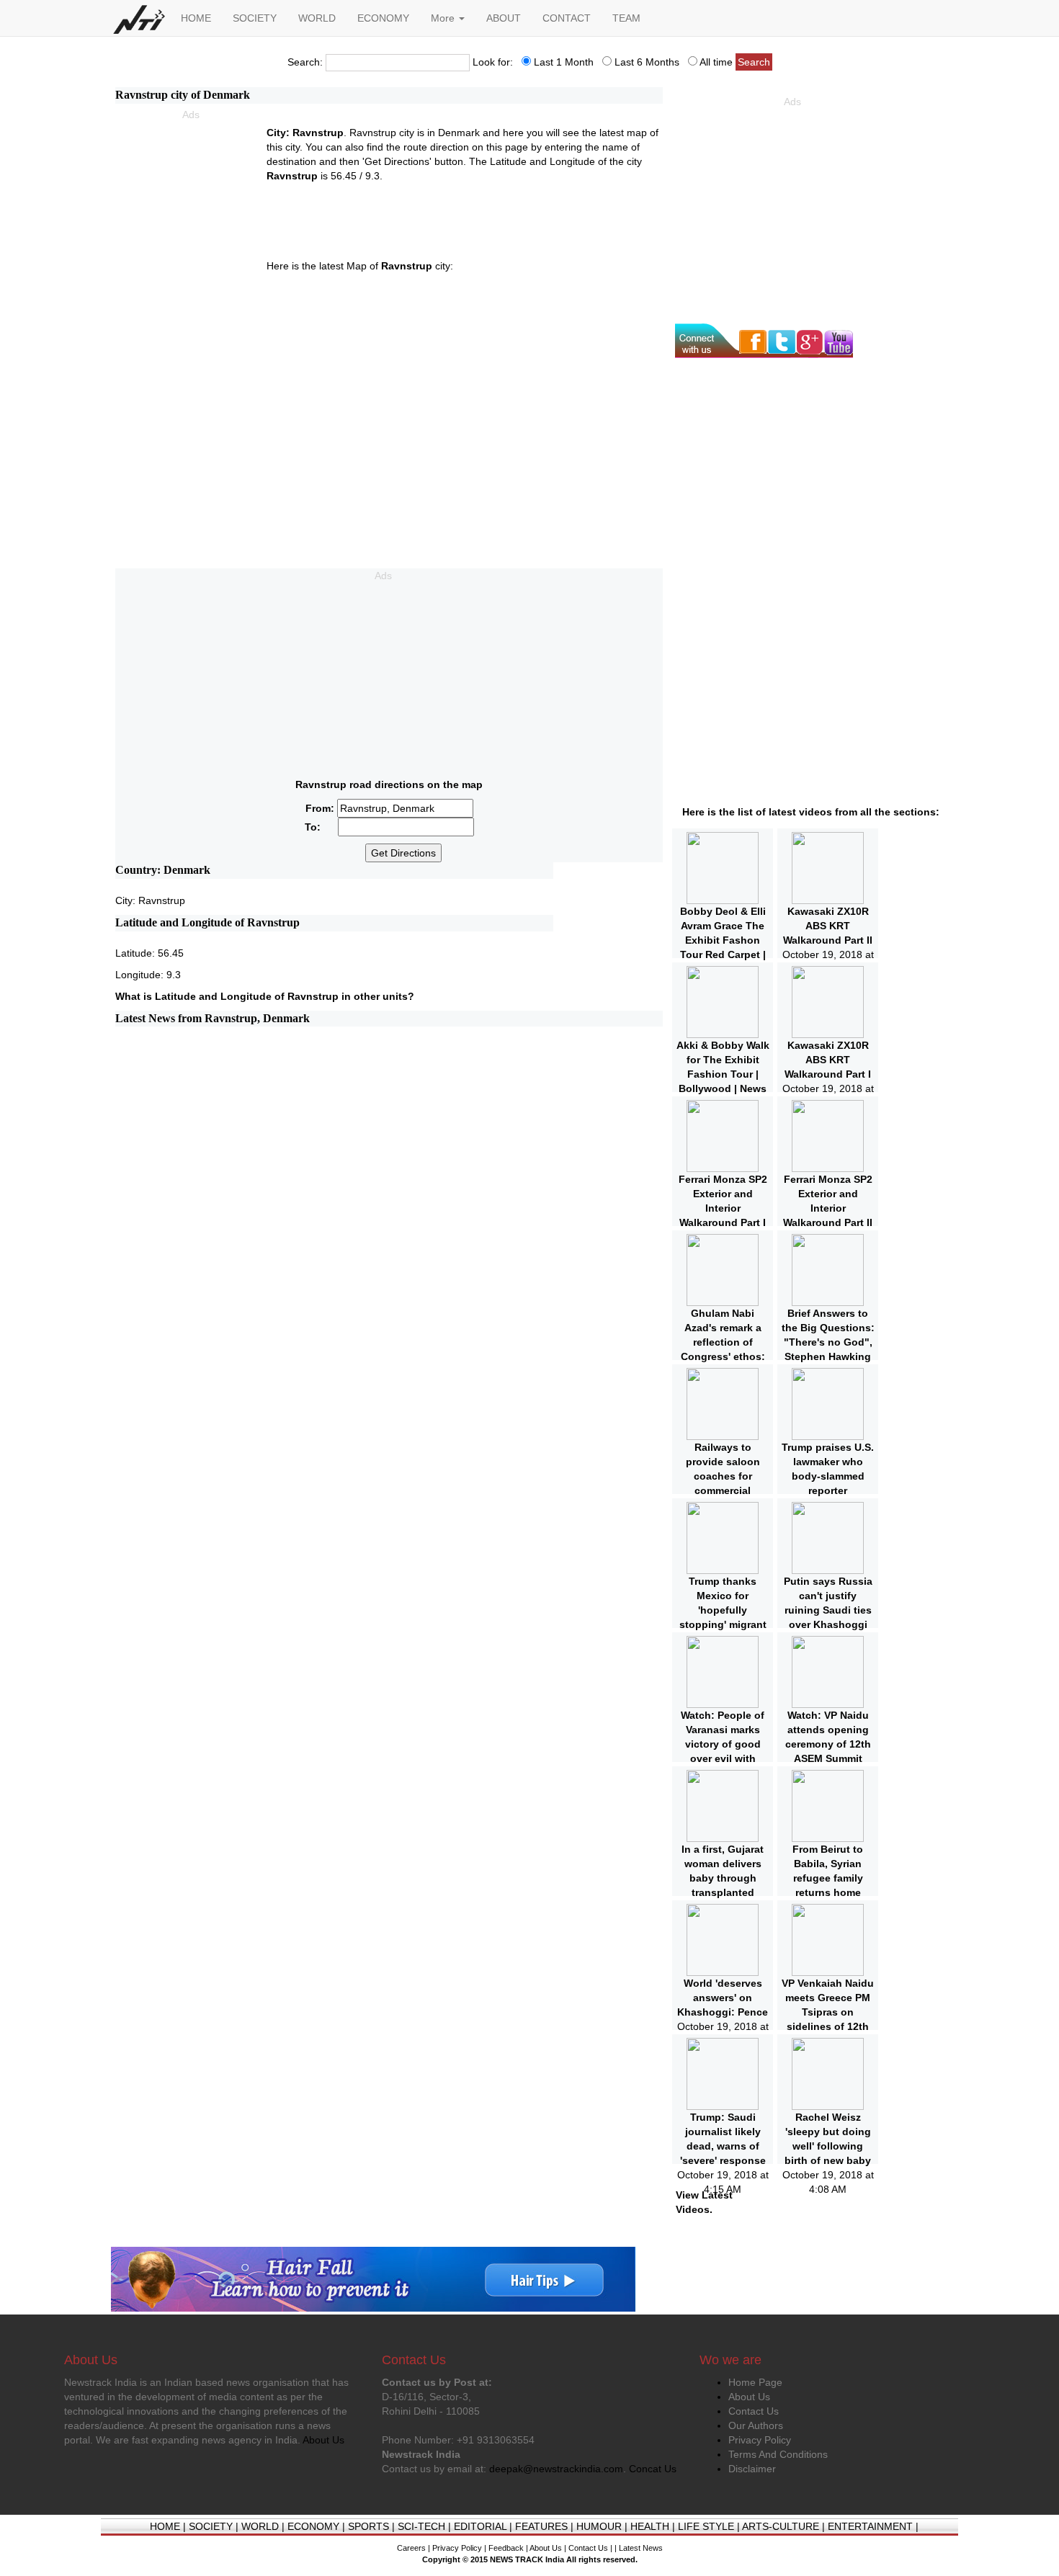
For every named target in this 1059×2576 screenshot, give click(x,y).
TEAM (626, 18)
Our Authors (756, 2425)
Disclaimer (752, 2469)
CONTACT (567, 18)
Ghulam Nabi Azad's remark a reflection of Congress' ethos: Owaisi (723, 1342)
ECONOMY (383, 18)
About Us (749, 2397)
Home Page (755, 2382)
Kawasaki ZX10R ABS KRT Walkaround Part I (828, 1060)
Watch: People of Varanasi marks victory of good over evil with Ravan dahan (723, 1744)
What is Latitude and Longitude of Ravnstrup (227, 996)
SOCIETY (255, 18)
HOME (196, 18)
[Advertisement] (191, 201)
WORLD (317, 18)
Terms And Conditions (778, 2454)
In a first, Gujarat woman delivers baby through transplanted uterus (723, 1878)
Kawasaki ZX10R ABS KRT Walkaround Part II (828, 926)
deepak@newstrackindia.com (556, 2469)
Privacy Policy (760, 2440)
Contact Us (754, 2411)
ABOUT (504, 18)
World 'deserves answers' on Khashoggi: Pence (723, 1998)
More (444, 18)
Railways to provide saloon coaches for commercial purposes (723, 1476)
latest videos (800, 812)
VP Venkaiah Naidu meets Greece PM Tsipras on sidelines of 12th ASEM (828, 2012)
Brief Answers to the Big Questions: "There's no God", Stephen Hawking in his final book (828, 1342)
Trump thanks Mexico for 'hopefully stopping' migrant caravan (723, 1610)
